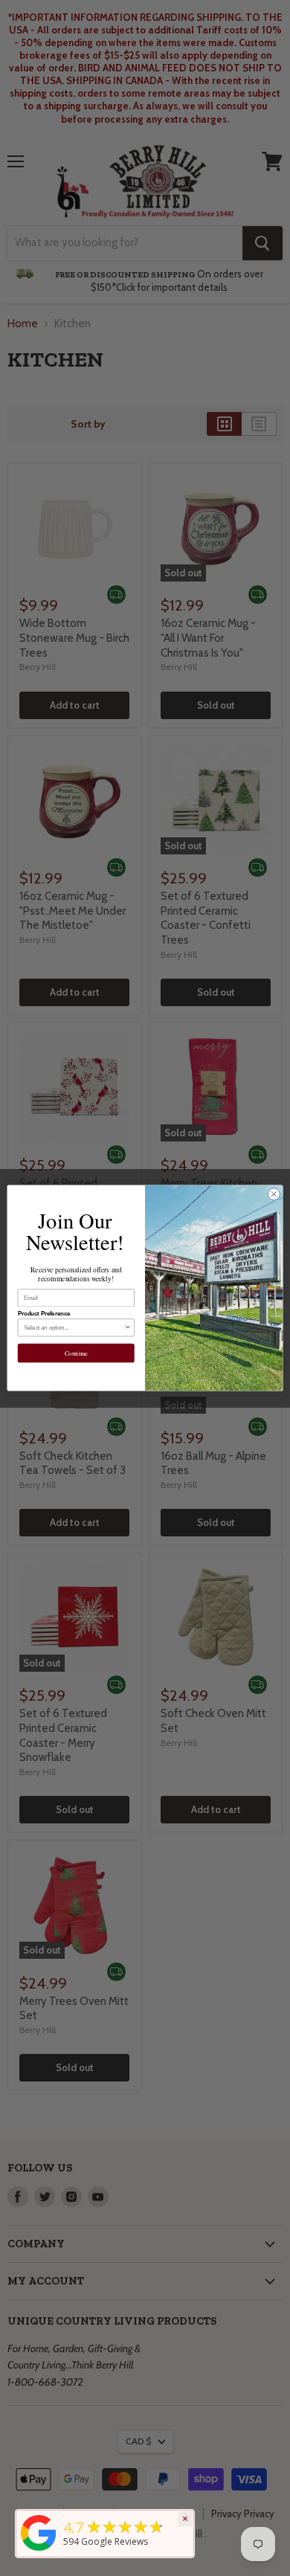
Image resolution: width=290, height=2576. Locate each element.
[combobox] (74, 1328)
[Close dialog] (274, 1194)
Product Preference (44, 1313)
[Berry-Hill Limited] (39, 2551)
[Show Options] (128, 1328)
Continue (76, 1353)
